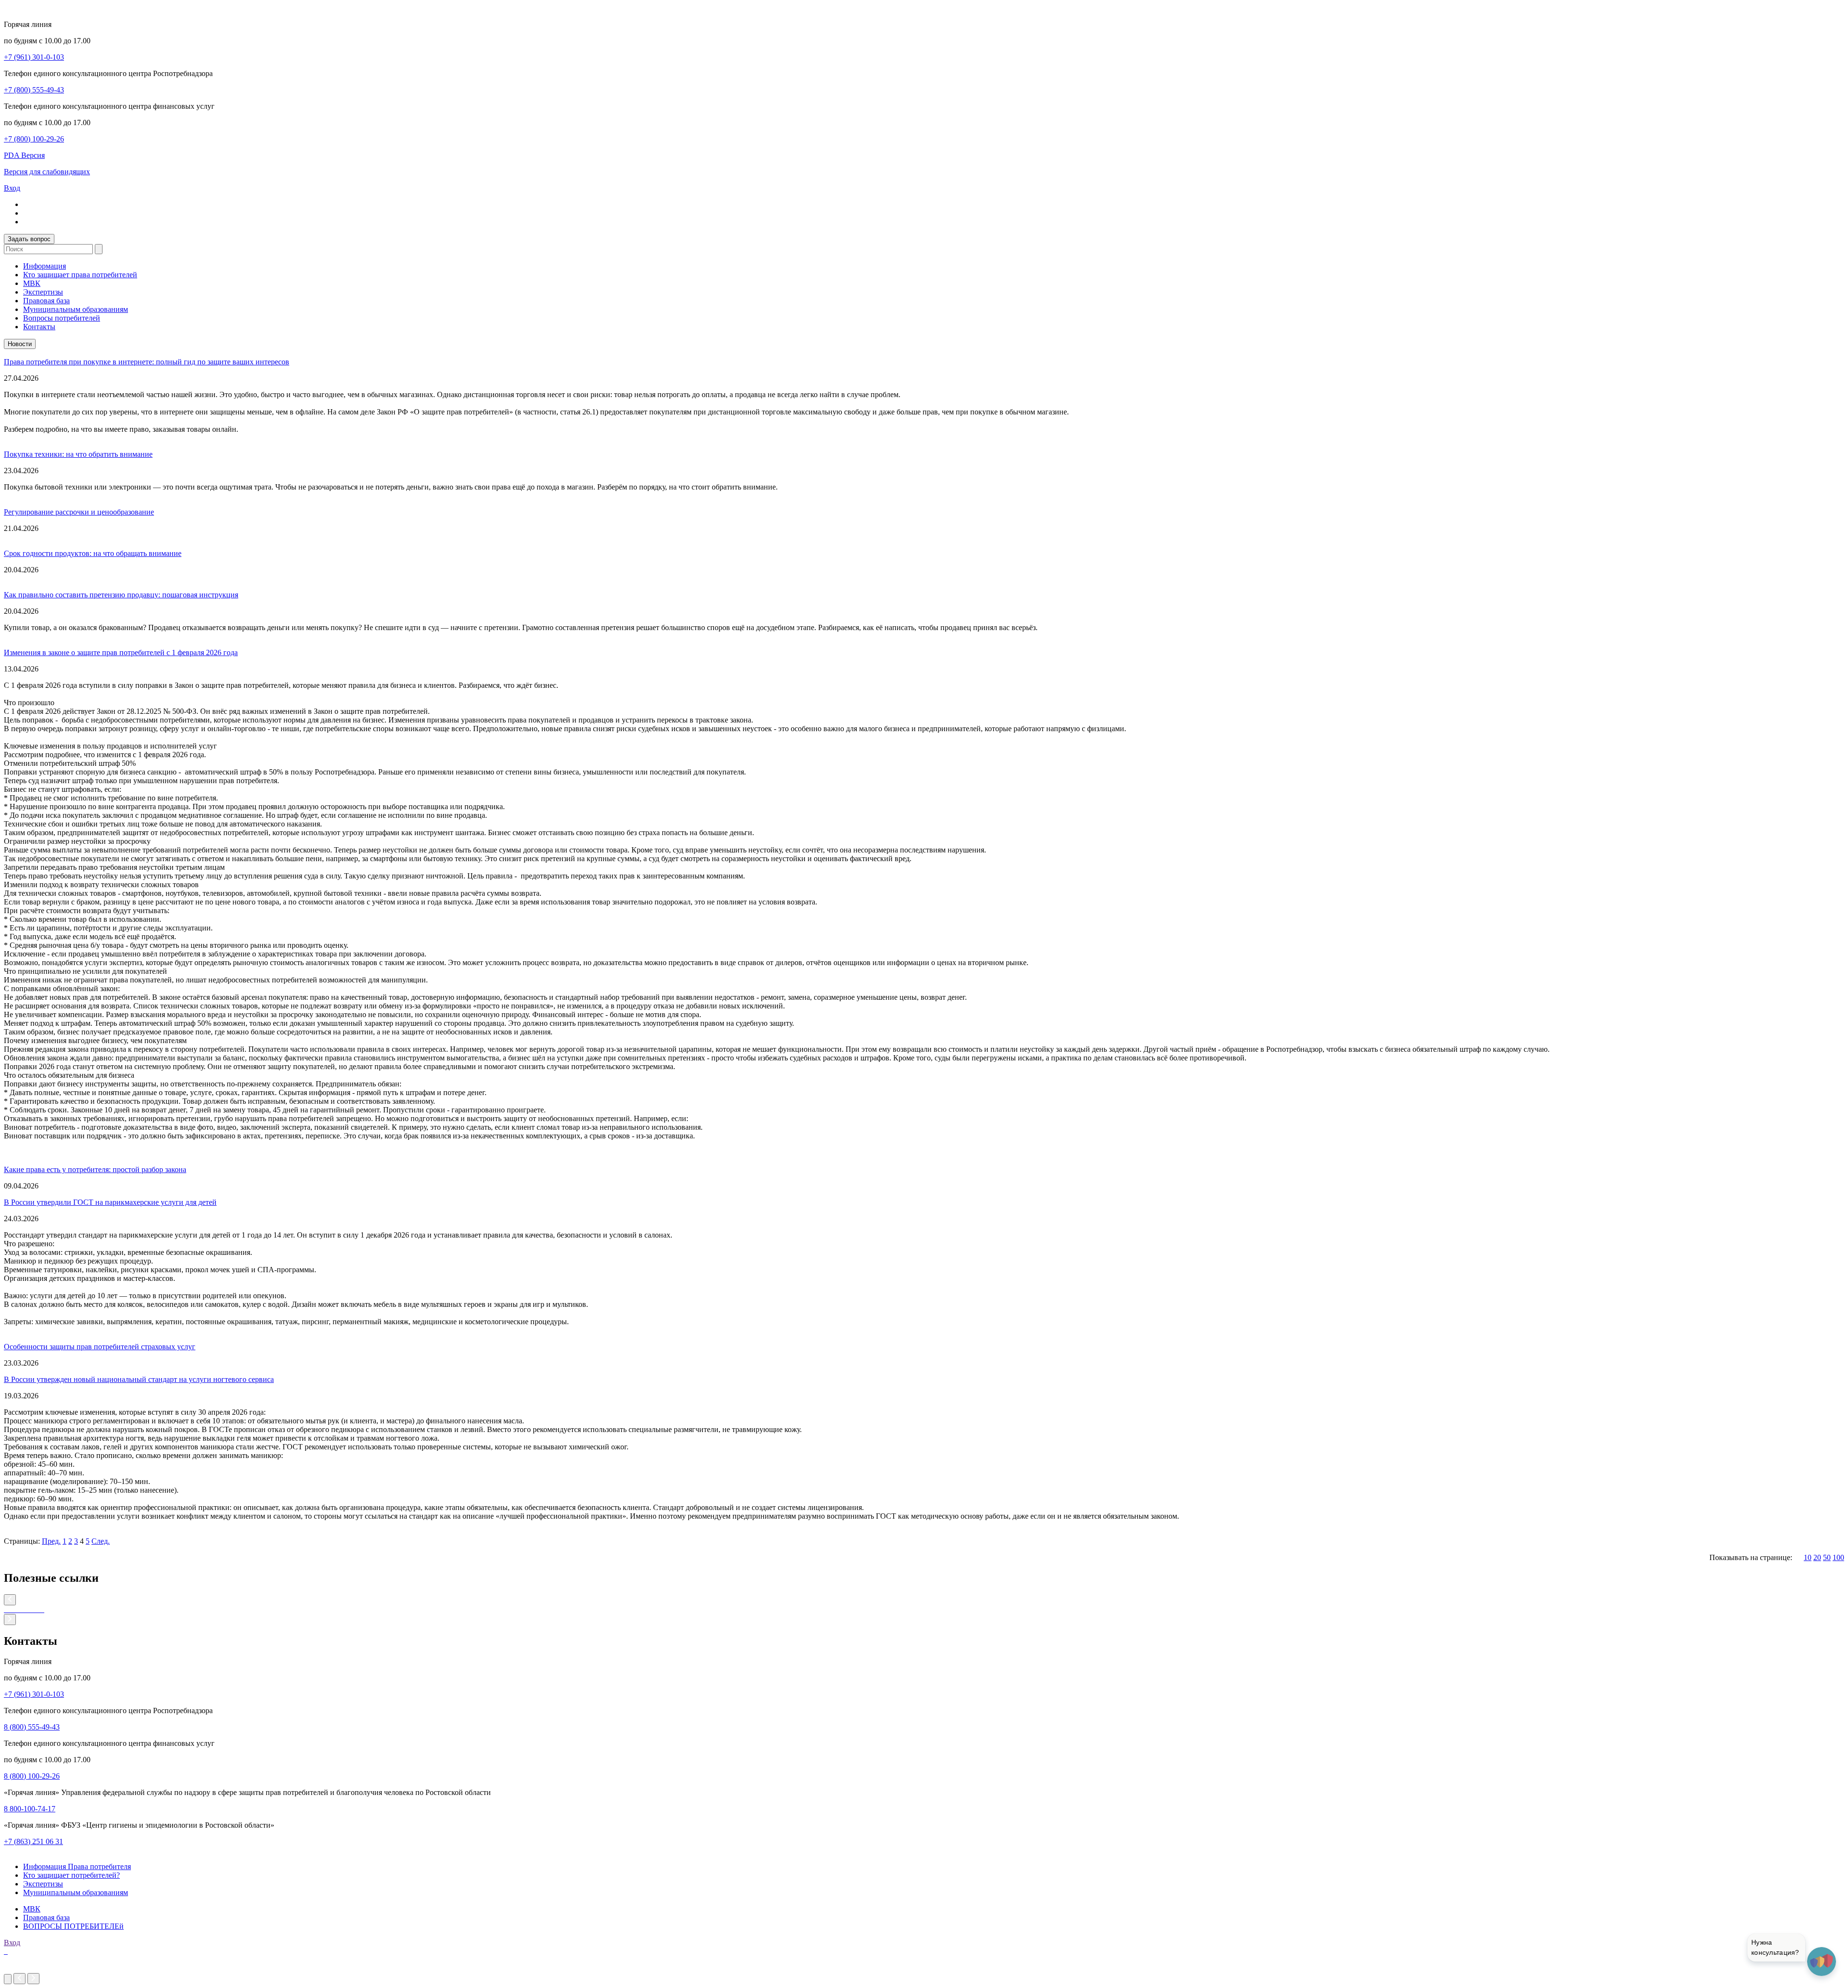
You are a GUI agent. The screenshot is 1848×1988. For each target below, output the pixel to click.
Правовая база (46, 301)
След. (101, 1541)
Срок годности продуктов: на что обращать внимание (93, 553)
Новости (20, 344)
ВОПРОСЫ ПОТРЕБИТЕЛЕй (73, 1926)
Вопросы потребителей (62, 318)
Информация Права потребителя (77, 1866)
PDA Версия (24, 155)
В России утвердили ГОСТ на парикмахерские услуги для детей (110, 1202)
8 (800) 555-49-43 (32, 1727)
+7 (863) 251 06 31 (33, 1841)
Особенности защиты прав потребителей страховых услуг (100, 1347)
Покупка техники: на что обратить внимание (78, 454)
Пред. (51, 1541)
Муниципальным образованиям (76, 309)
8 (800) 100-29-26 (32, 1776)
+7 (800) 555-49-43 (34, 90)
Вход (12, 188)
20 (1817, 1557)
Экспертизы (43, 292)
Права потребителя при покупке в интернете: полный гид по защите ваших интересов (147, 362)
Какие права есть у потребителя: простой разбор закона (95, 1169)
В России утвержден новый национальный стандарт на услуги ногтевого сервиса (139, 1379)
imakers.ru (20, 1969)
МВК (32, 283)
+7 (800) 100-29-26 (34, 139)
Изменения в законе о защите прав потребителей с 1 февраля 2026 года (121, 652)
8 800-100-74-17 (30, 1809)
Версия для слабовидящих (47, 172)
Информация (45, 266)
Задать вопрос (29, 239)
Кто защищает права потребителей (80, 275)
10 (1808, 1557)
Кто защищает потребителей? (71, 1875)
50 (1827, 1557)
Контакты (39, 327)
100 (1838, 1557)
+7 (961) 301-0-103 (34, 57)
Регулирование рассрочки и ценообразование (79, 512)
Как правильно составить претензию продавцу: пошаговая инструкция (121, 595)
